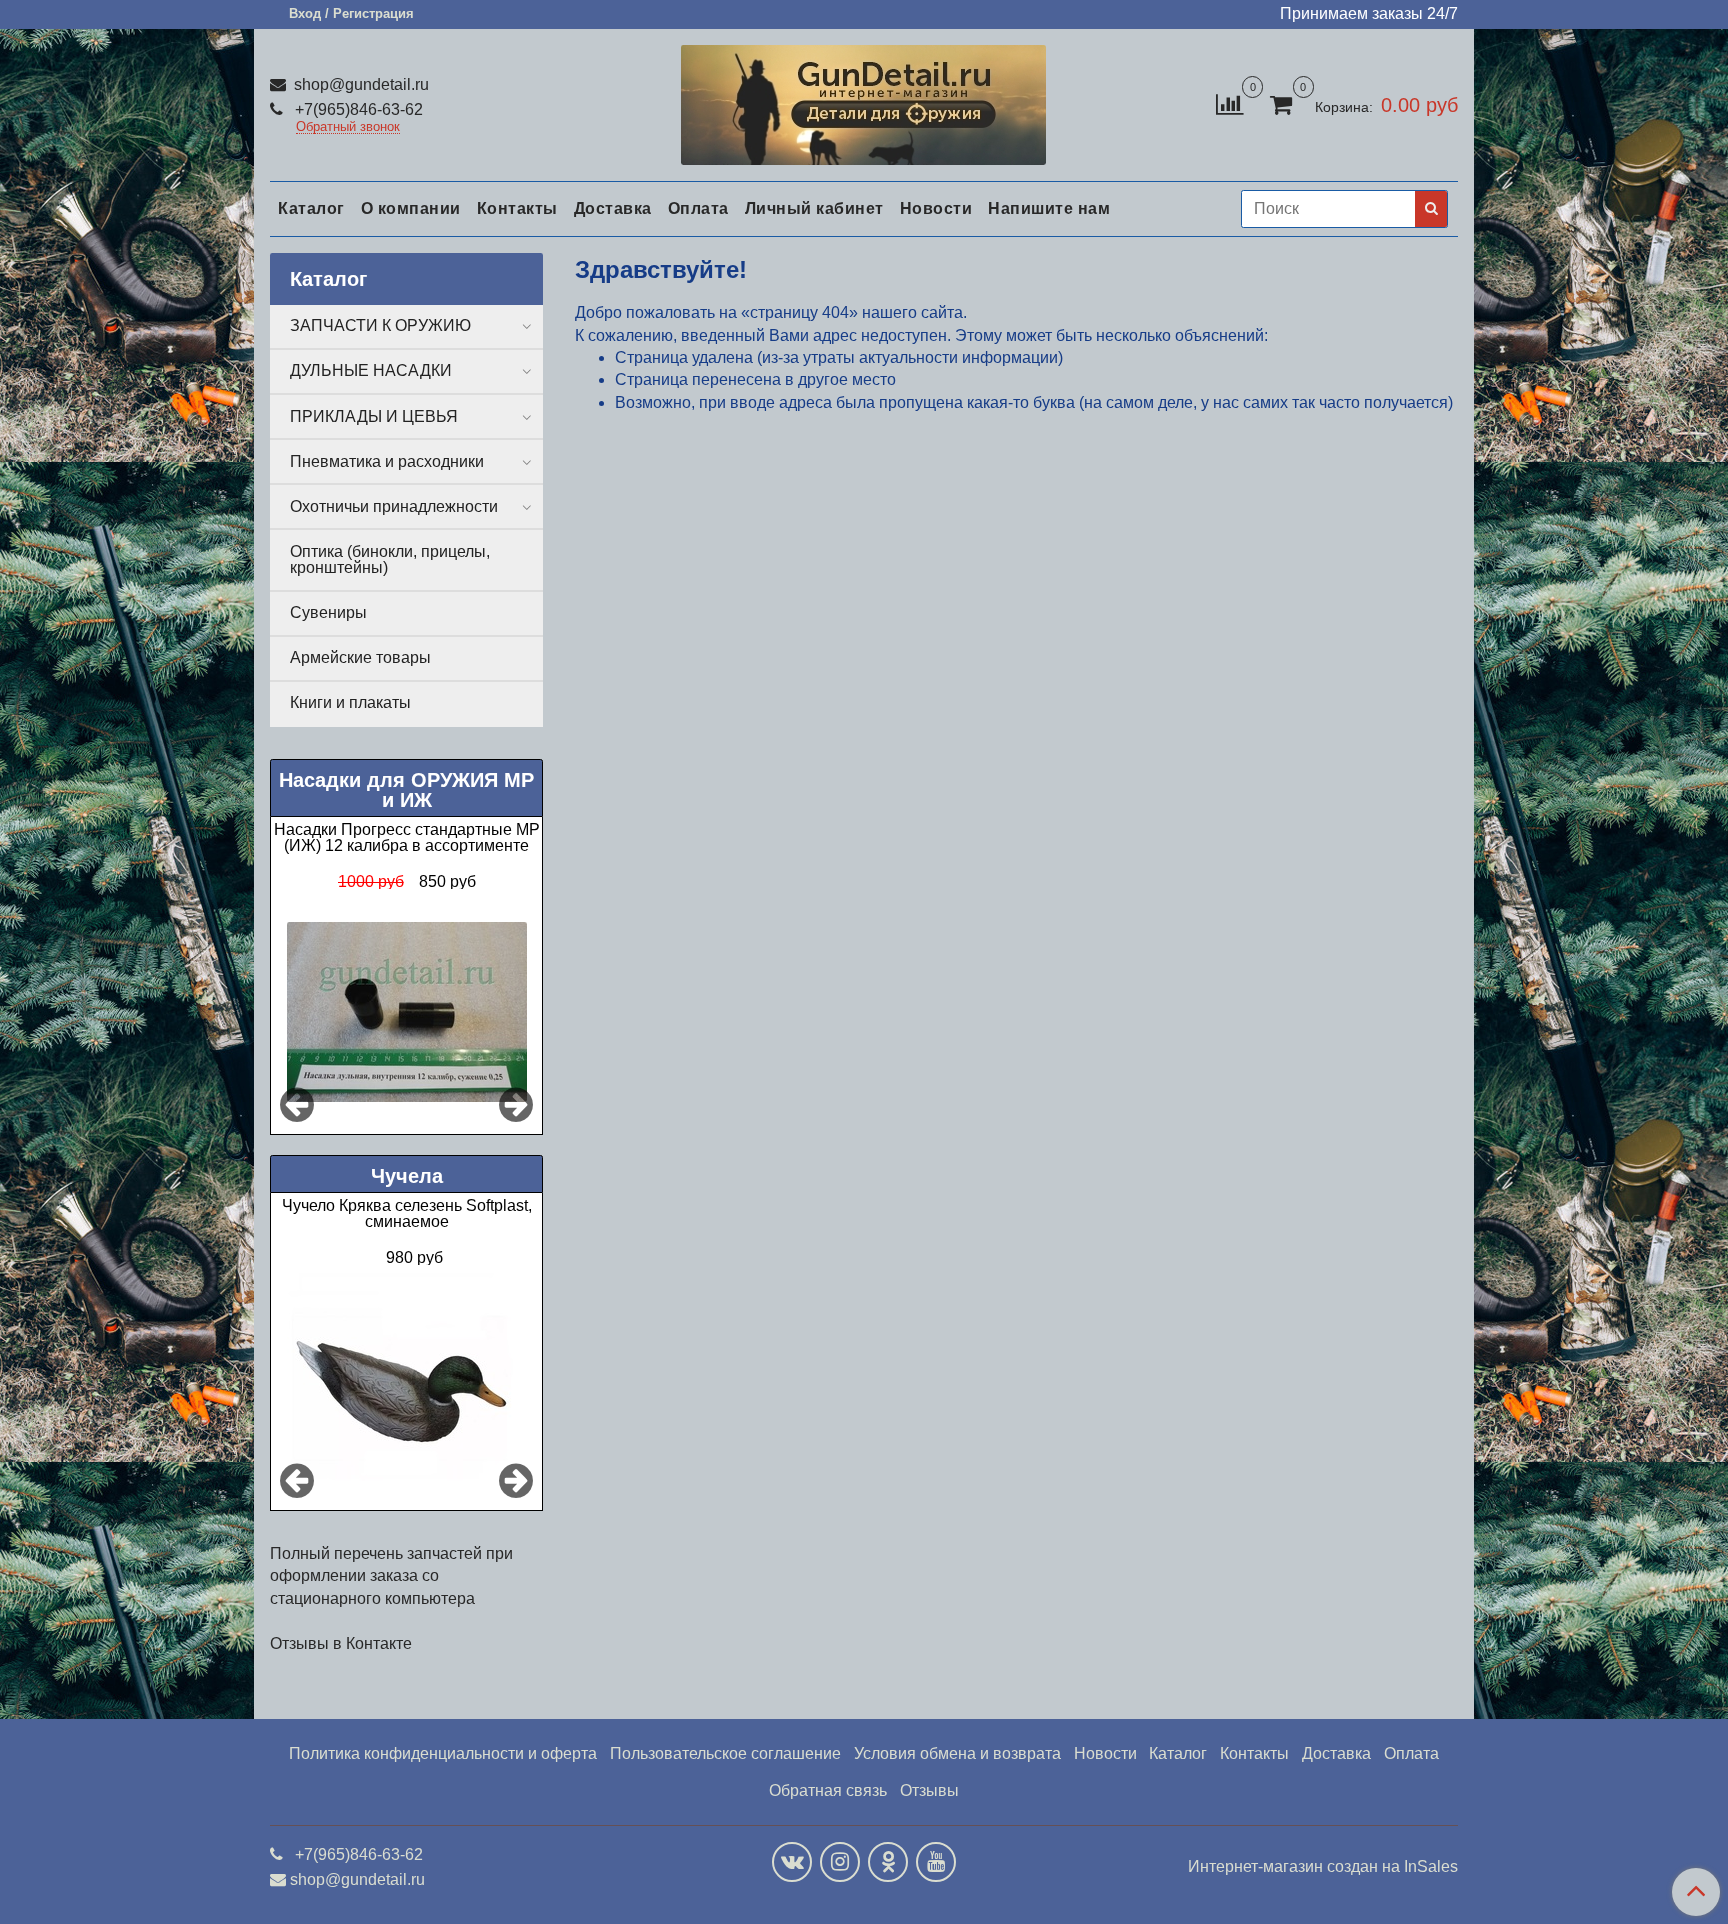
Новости (936, 208)
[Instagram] (840, 1862)
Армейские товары (360, 657)
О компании (411, 208)
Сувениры (328, 612)
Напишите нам (1049, 208)
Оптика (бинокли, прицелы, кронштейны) (390, 559)
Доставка (613, 208)
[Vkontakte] (792, 1862)
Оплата (698, 208)
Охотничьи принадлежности (394, 506)
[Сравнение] (1229, 103)
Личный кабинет (814, 208)
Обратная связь (828, 1790)
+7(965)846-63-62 (357, 109)
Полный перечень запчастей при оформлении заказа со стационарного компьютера (391, 1576)
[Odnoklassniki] (888, 1862)
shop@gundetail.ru (359, 84)
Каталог (311, 208)
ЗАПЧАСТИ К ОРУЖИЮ (380, 325)
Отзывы (929, 1790)
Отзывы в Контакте (341, 1643)
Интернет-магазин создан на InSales (1323, 1867)
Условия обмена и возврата (957, 1753)
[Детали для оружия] (863, 100)
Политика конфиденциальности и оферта (443, 1753)
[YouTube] (936, 1862)
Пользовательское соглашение (725, 1753)
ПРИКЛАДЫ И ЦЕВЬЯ (374, 416)
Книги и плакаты (350, 702)
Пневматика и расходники (387, 461)
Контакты (517, 208)
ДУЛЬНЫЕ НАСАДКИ (371, 370)
